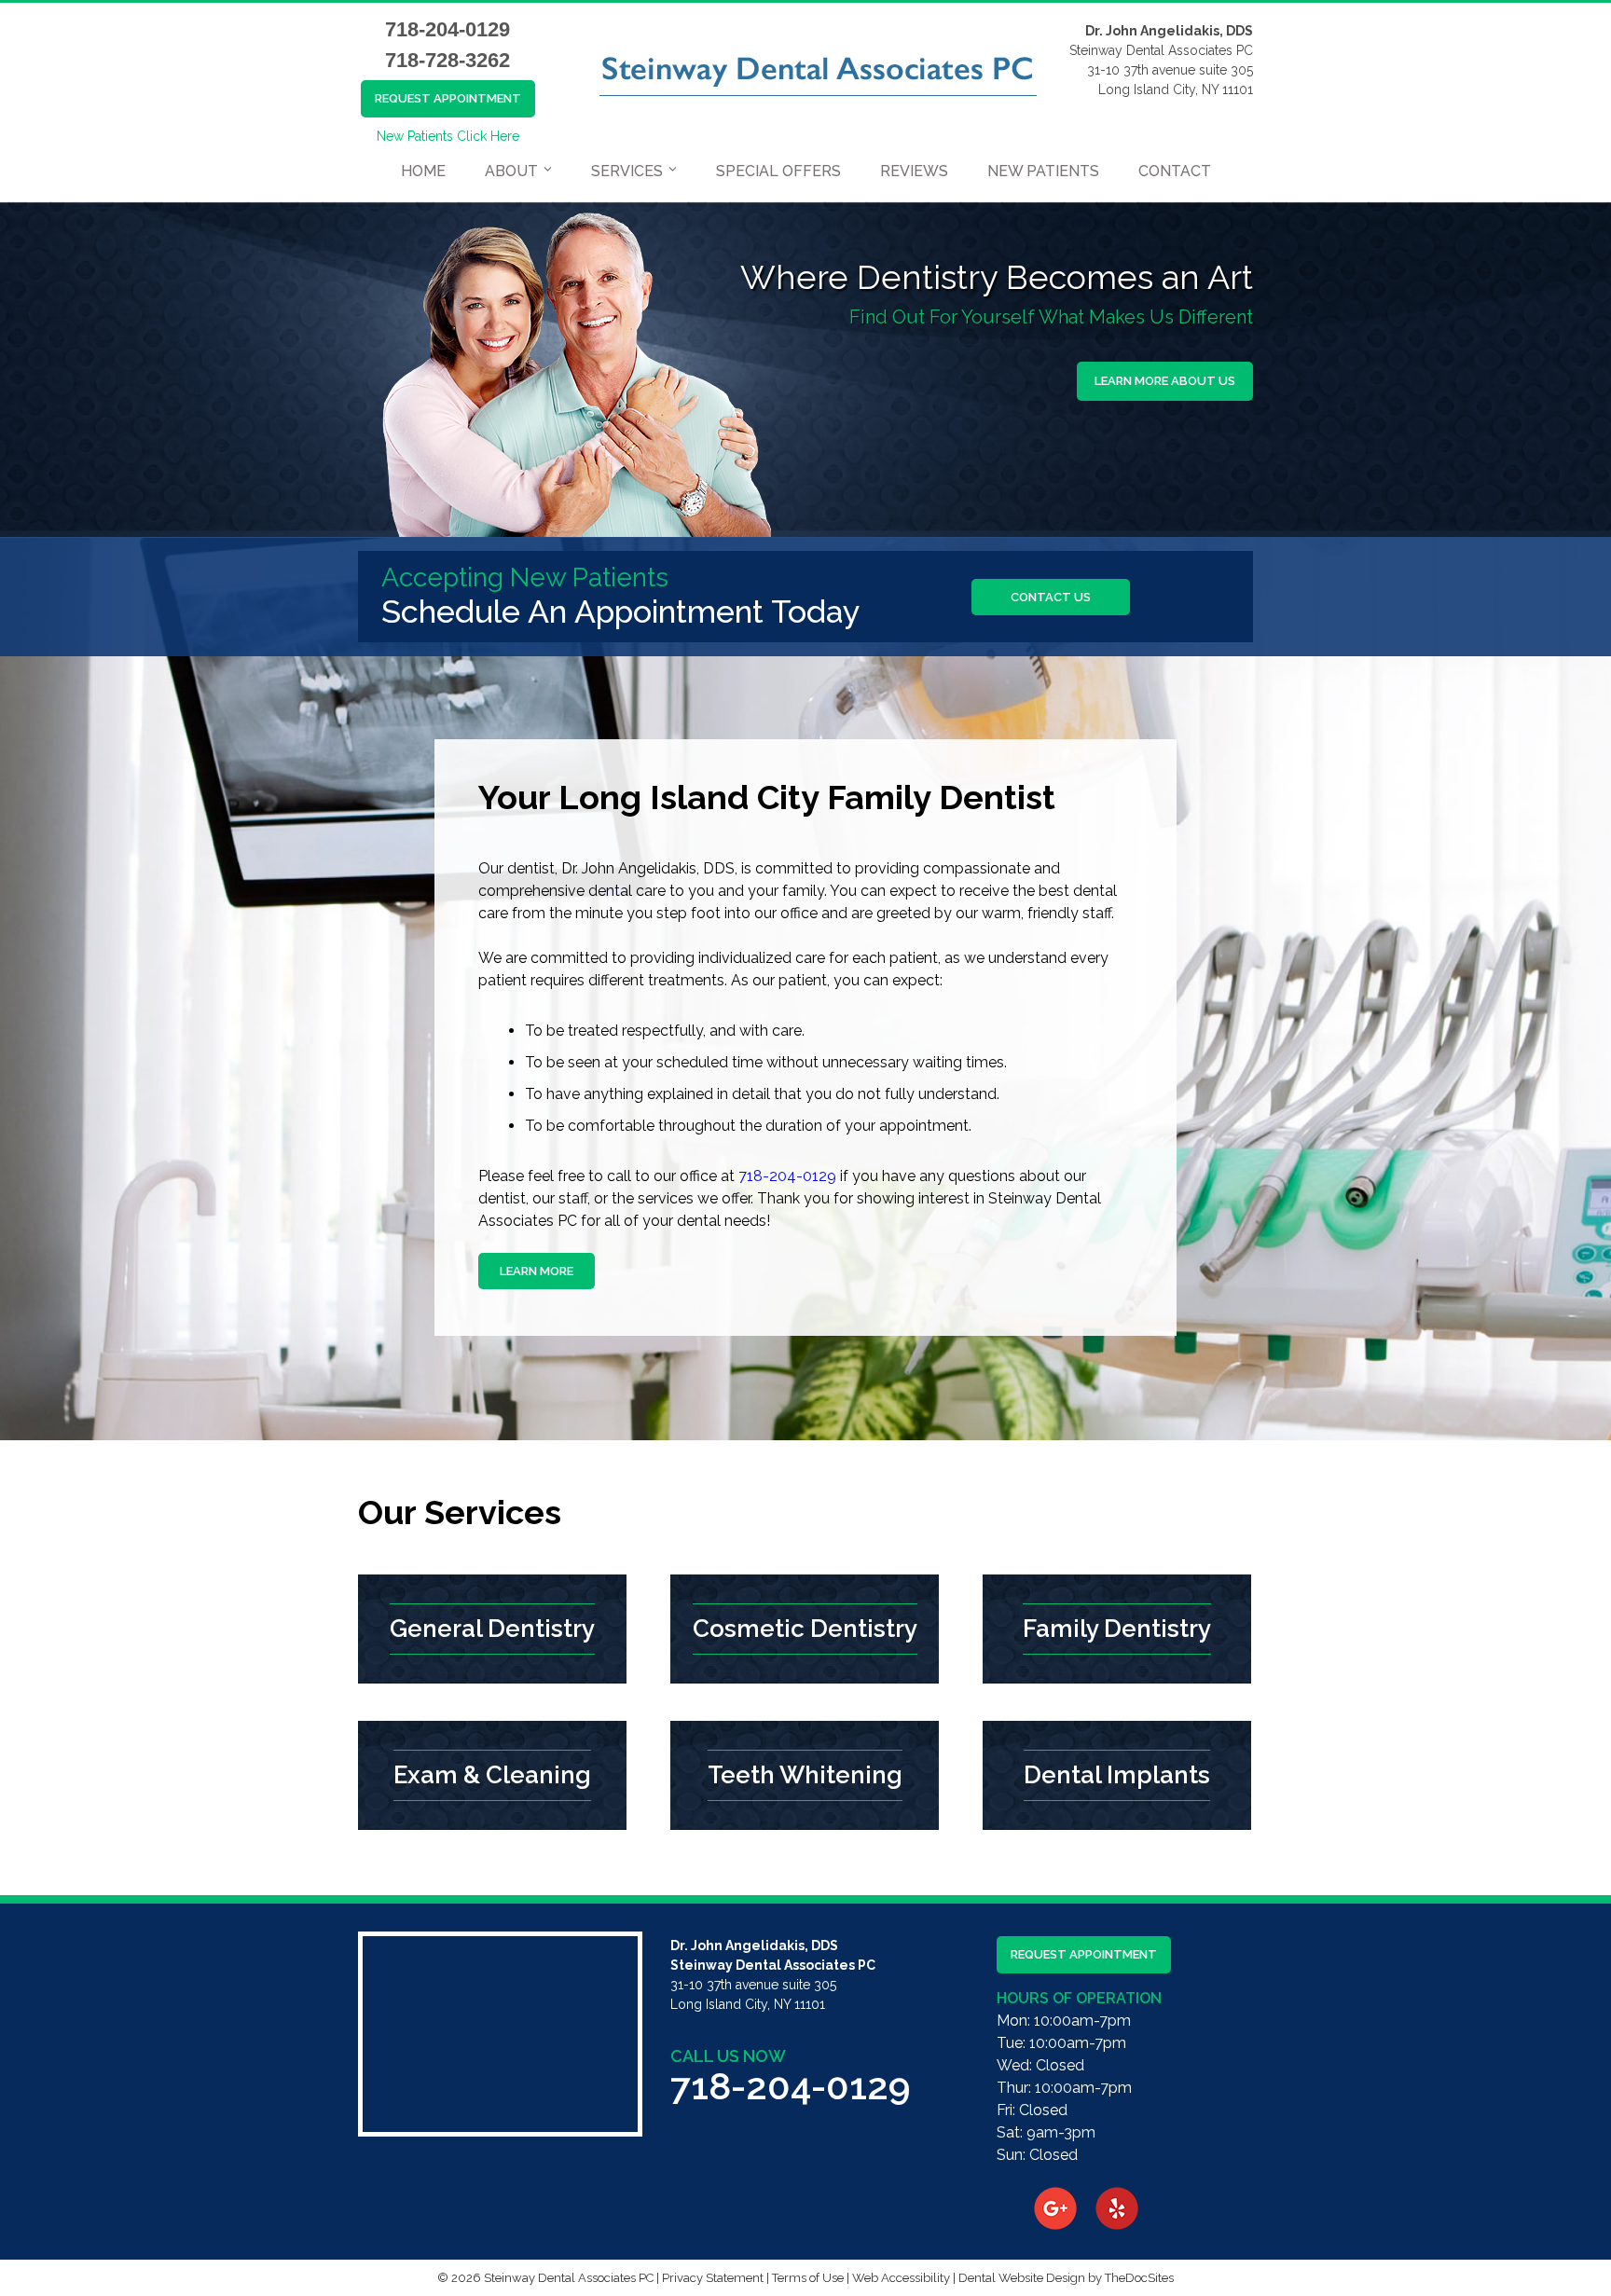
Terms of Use (808, 2278)
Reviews (914, 171)
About (511, 171)
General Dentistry (492, 1629)
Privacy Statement (713, 2278)
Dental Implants (1117, 1775)
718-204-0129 (447, 29)
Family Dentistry (1117, 1629)
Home (423, 171)
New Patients (1043, 171)
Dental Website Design (1022, 2278)
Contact (1175, 171)
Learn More (537, 1271)
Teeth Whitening (805, 1775)
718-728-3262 (447, 60)
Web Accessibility (901, 2278)
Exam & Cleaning (492, 1775)
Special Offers (778, 171)
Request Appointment (448, 98)
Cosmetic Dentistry (805, 1629)
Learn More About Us (1165, 381)
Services (627, 171)
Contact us (1051, 597)
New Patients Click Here (448, 136)
